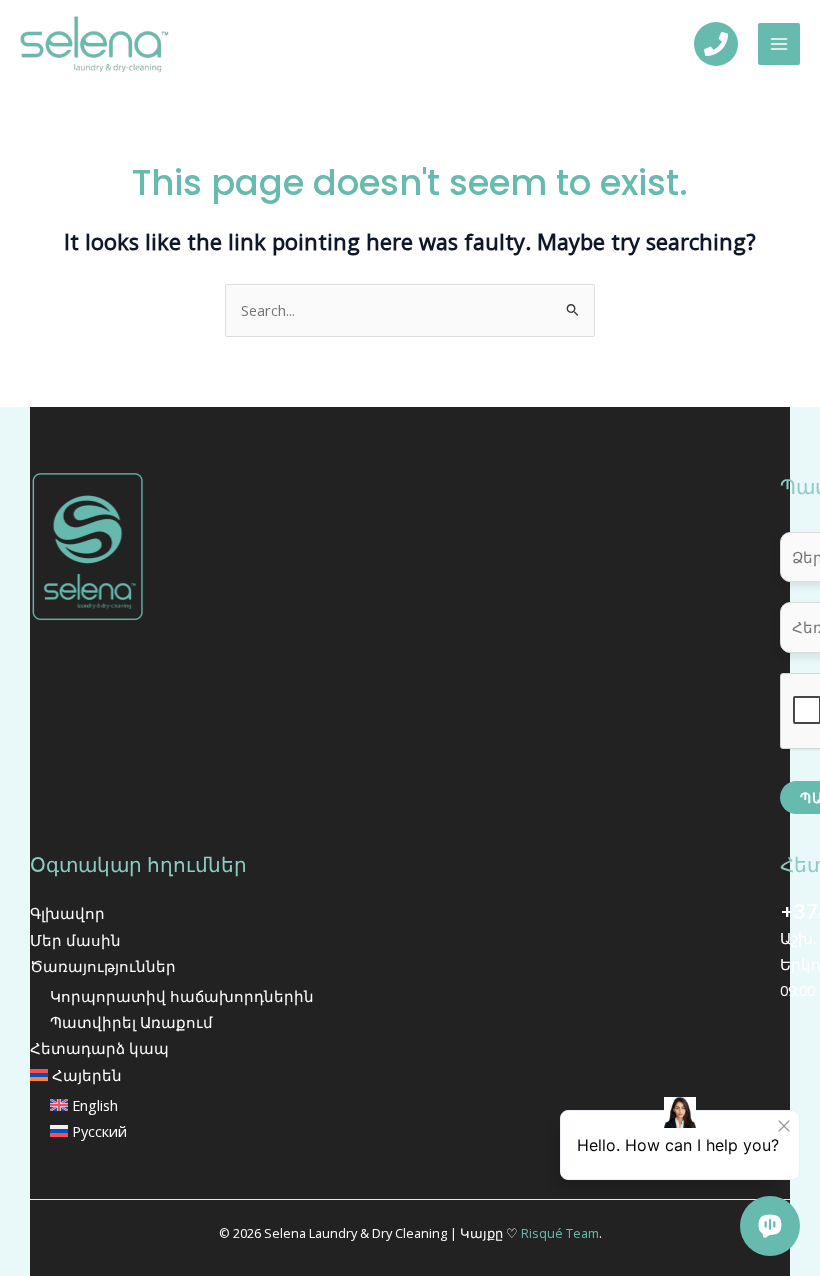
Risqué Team (560, 1233)
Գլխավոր (67, 913)
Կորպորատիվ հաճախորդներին (182, 996)
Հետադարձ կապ (99, 1048)
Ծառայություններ (103, 966)
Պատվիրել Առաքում (131, 1022)
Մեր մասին (75, 940)
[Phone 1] (716, 44)
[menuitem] (375, 1075)
